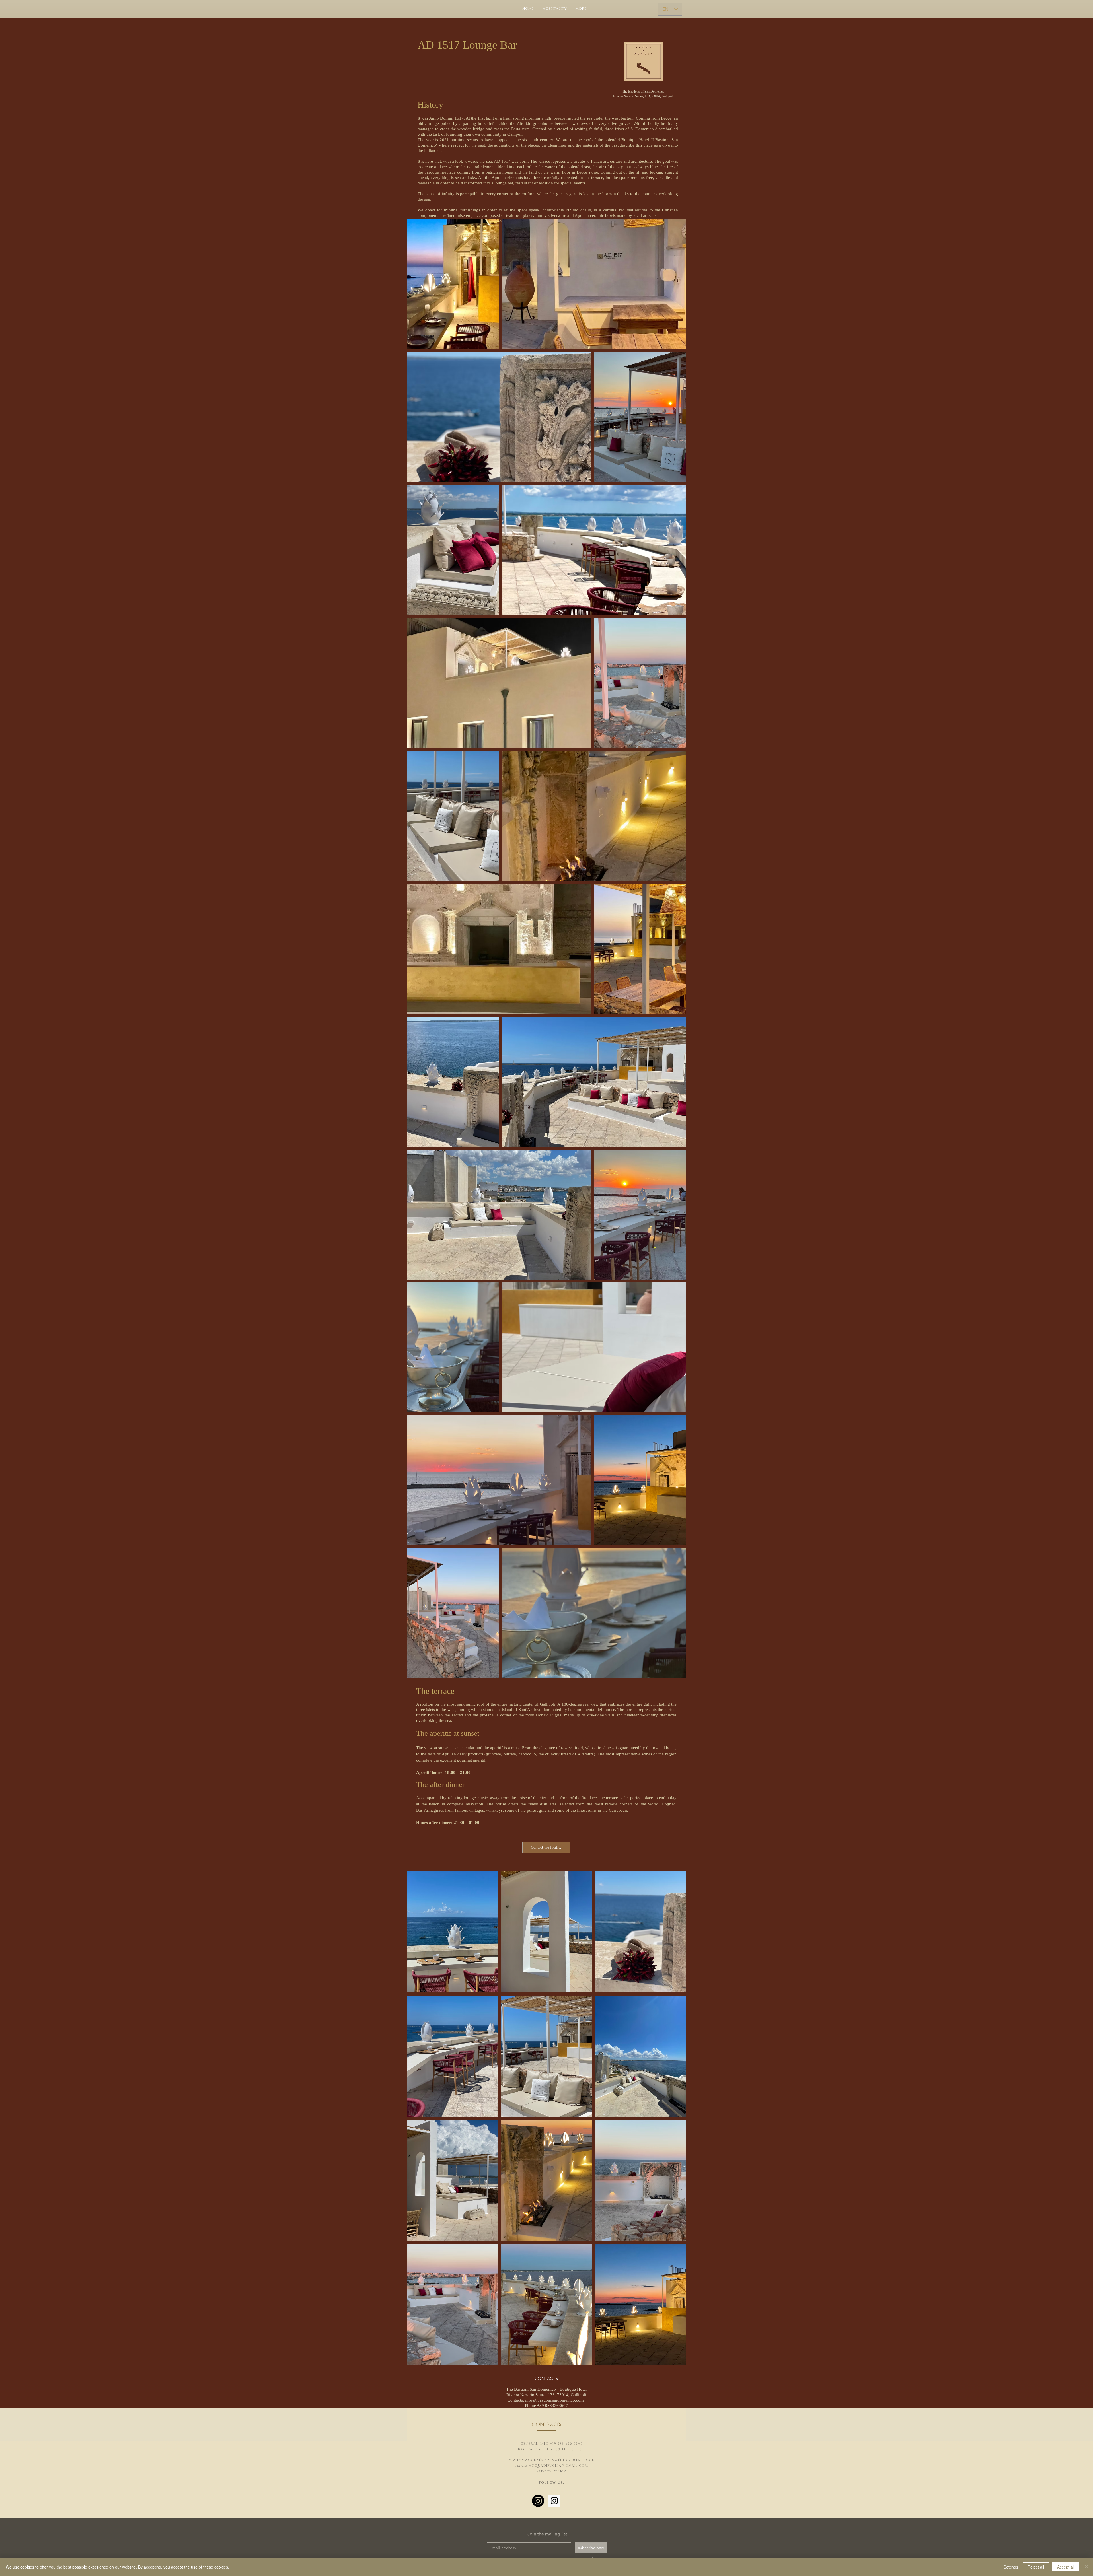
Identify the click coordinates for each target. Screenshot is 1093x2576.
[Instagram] (538, 2501)
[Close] (1086, 2567)
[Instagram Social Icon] (554, 2501)
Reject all (1036, 2567)
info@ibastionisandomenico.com (554, 2400)
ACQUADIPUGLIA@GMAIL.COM (559, 2466)
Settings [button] (1011, 2567)
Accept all (1066, 2567)
